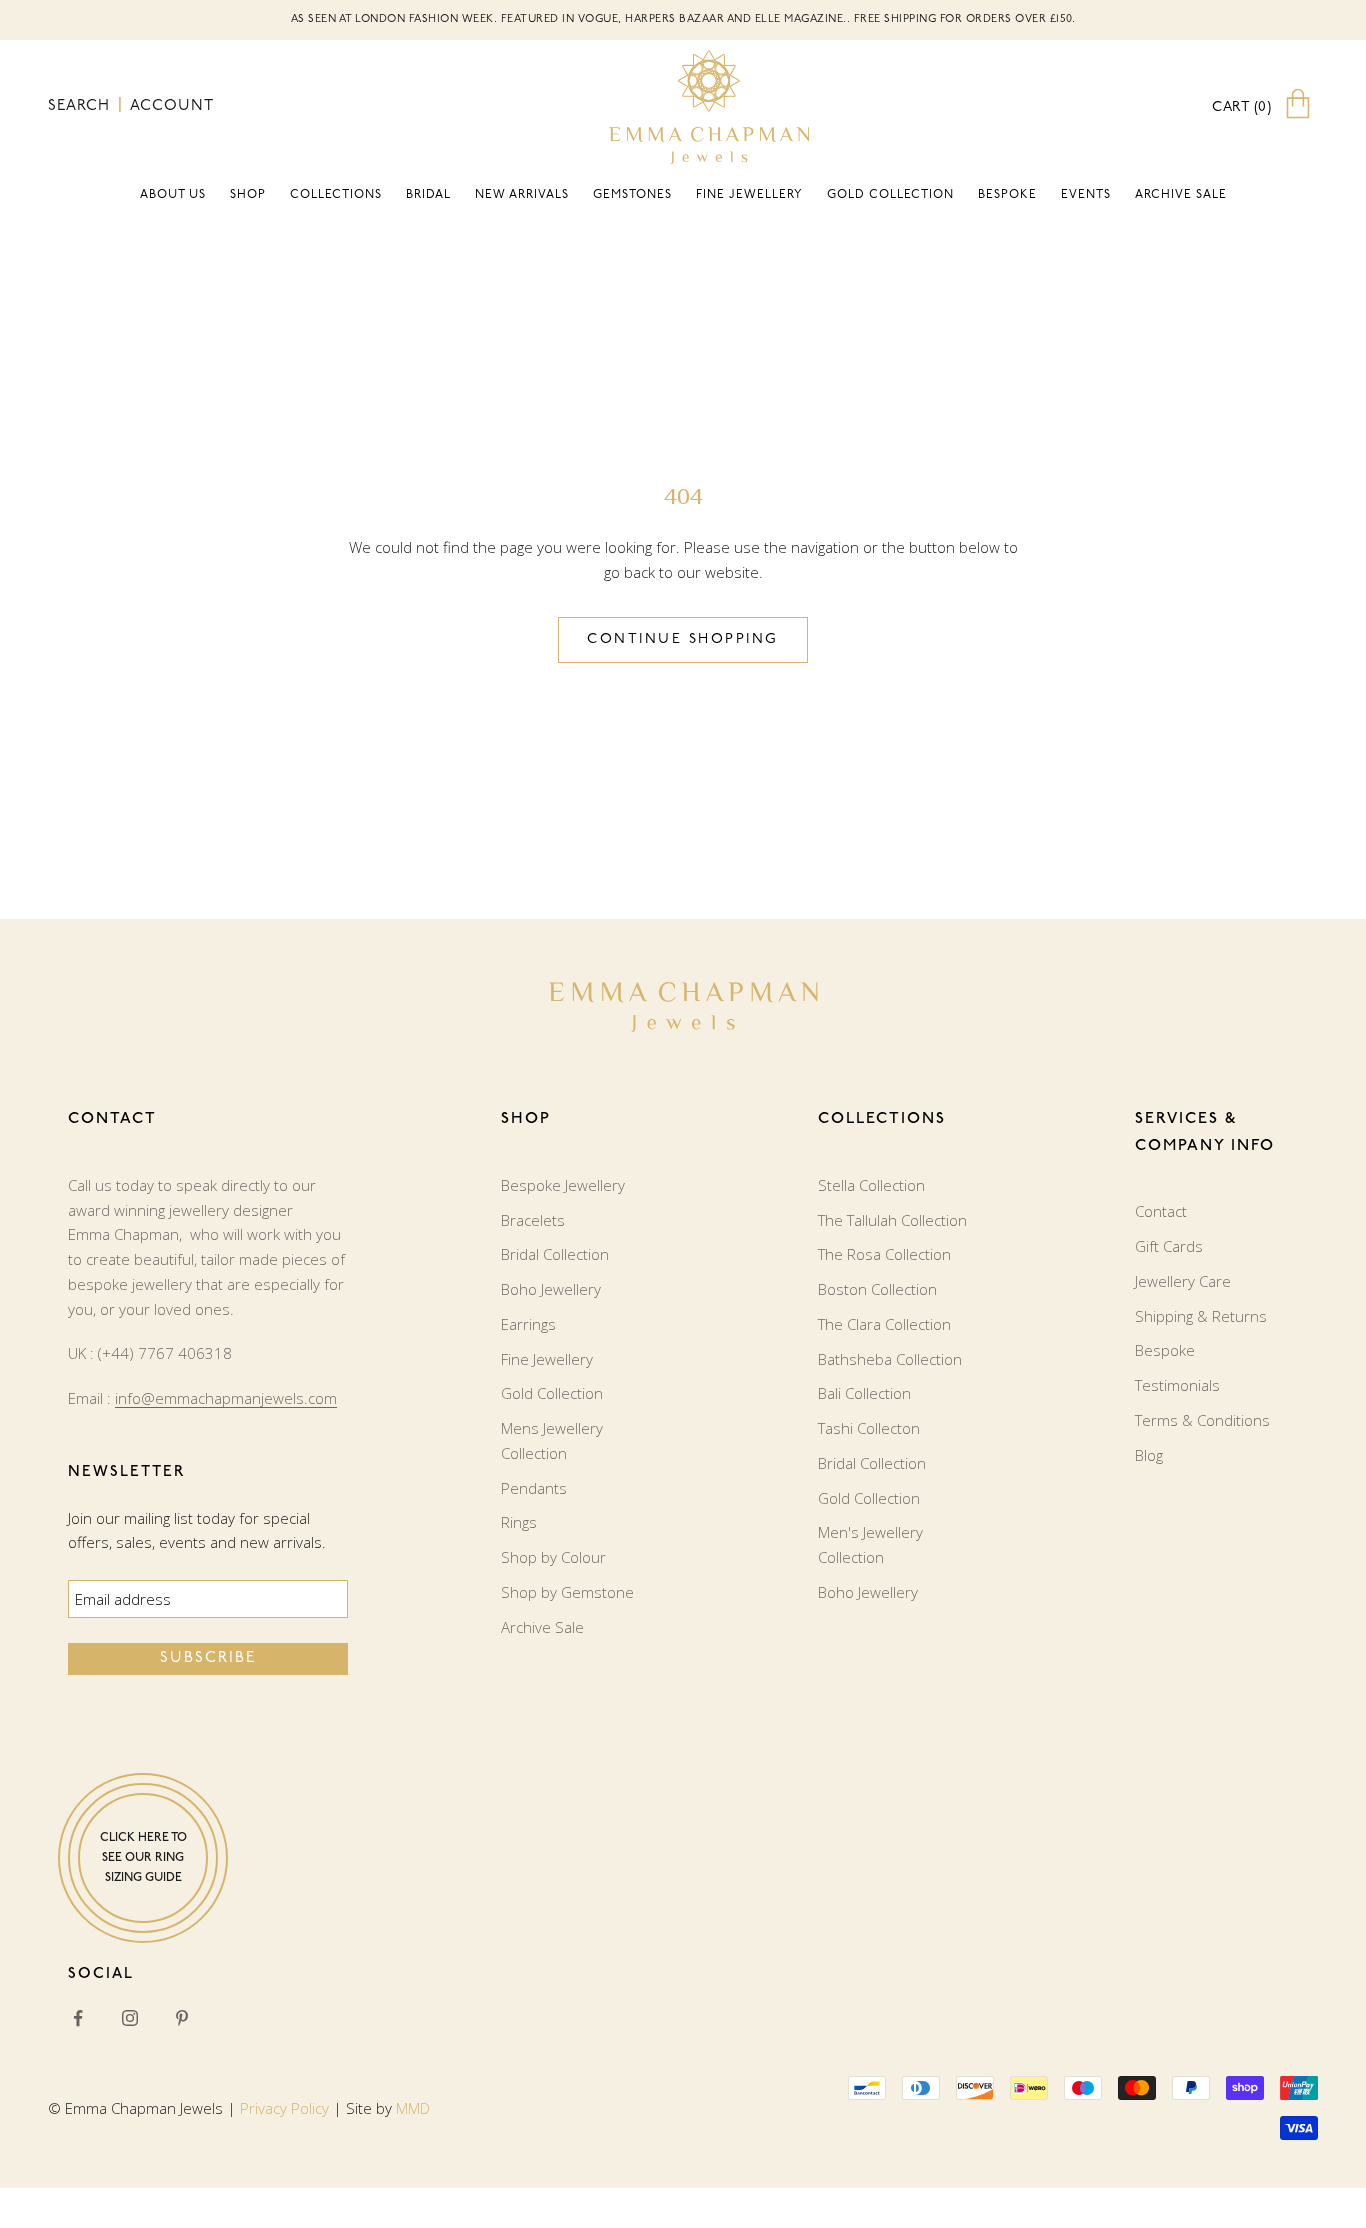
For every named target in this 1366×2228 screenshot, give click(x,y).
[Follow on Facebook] (78, 2018)
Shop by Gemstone (567, 1592)
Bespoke (1007, 195)
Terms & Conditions (1202, 1420)
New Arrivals (522, 195)
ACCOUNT (172, 106)
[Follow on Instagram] (130, 2018)
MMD (413, 2108)
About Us (173, 195)
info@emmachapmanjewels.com (226, 1398)
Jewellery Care (1183, 1281)
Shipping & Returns (1201, 1316)
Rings (519, 1522)
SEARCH (81, 106)
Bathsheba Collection (890, 1359)
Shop (248, 195)
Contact (1161, 1211)
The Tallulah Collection (892, 1220)
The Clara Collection (884, 1324)
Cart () (1241, 107)
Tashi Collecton (869, 1428)
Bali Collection (864, 1393)
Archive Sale (1181, 195)
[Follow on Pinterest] (182, 2018)
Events (1086, 195)
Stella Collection (871, 1185)
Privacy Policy (284, 2108)
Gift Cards (1169, 1246)
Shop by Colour (553, 1557)
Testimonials (1177, 1385)
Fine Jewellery (547, 1359)
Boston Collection (877, 1289)
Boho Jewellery (551, 1289)
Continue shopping (683, 639)
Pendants (534, 1488)
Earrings (528, 1324)
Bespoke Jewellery (563, 1185)
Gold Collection (890, 195)
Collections (336, 195)
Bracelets (533, 1220)
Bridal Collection (555, 1254)
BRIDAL (428, 195)
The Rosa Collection (884, 1254)
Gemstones (632, 195)
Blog (1149, 1455)
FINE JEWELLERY (749, 195)
